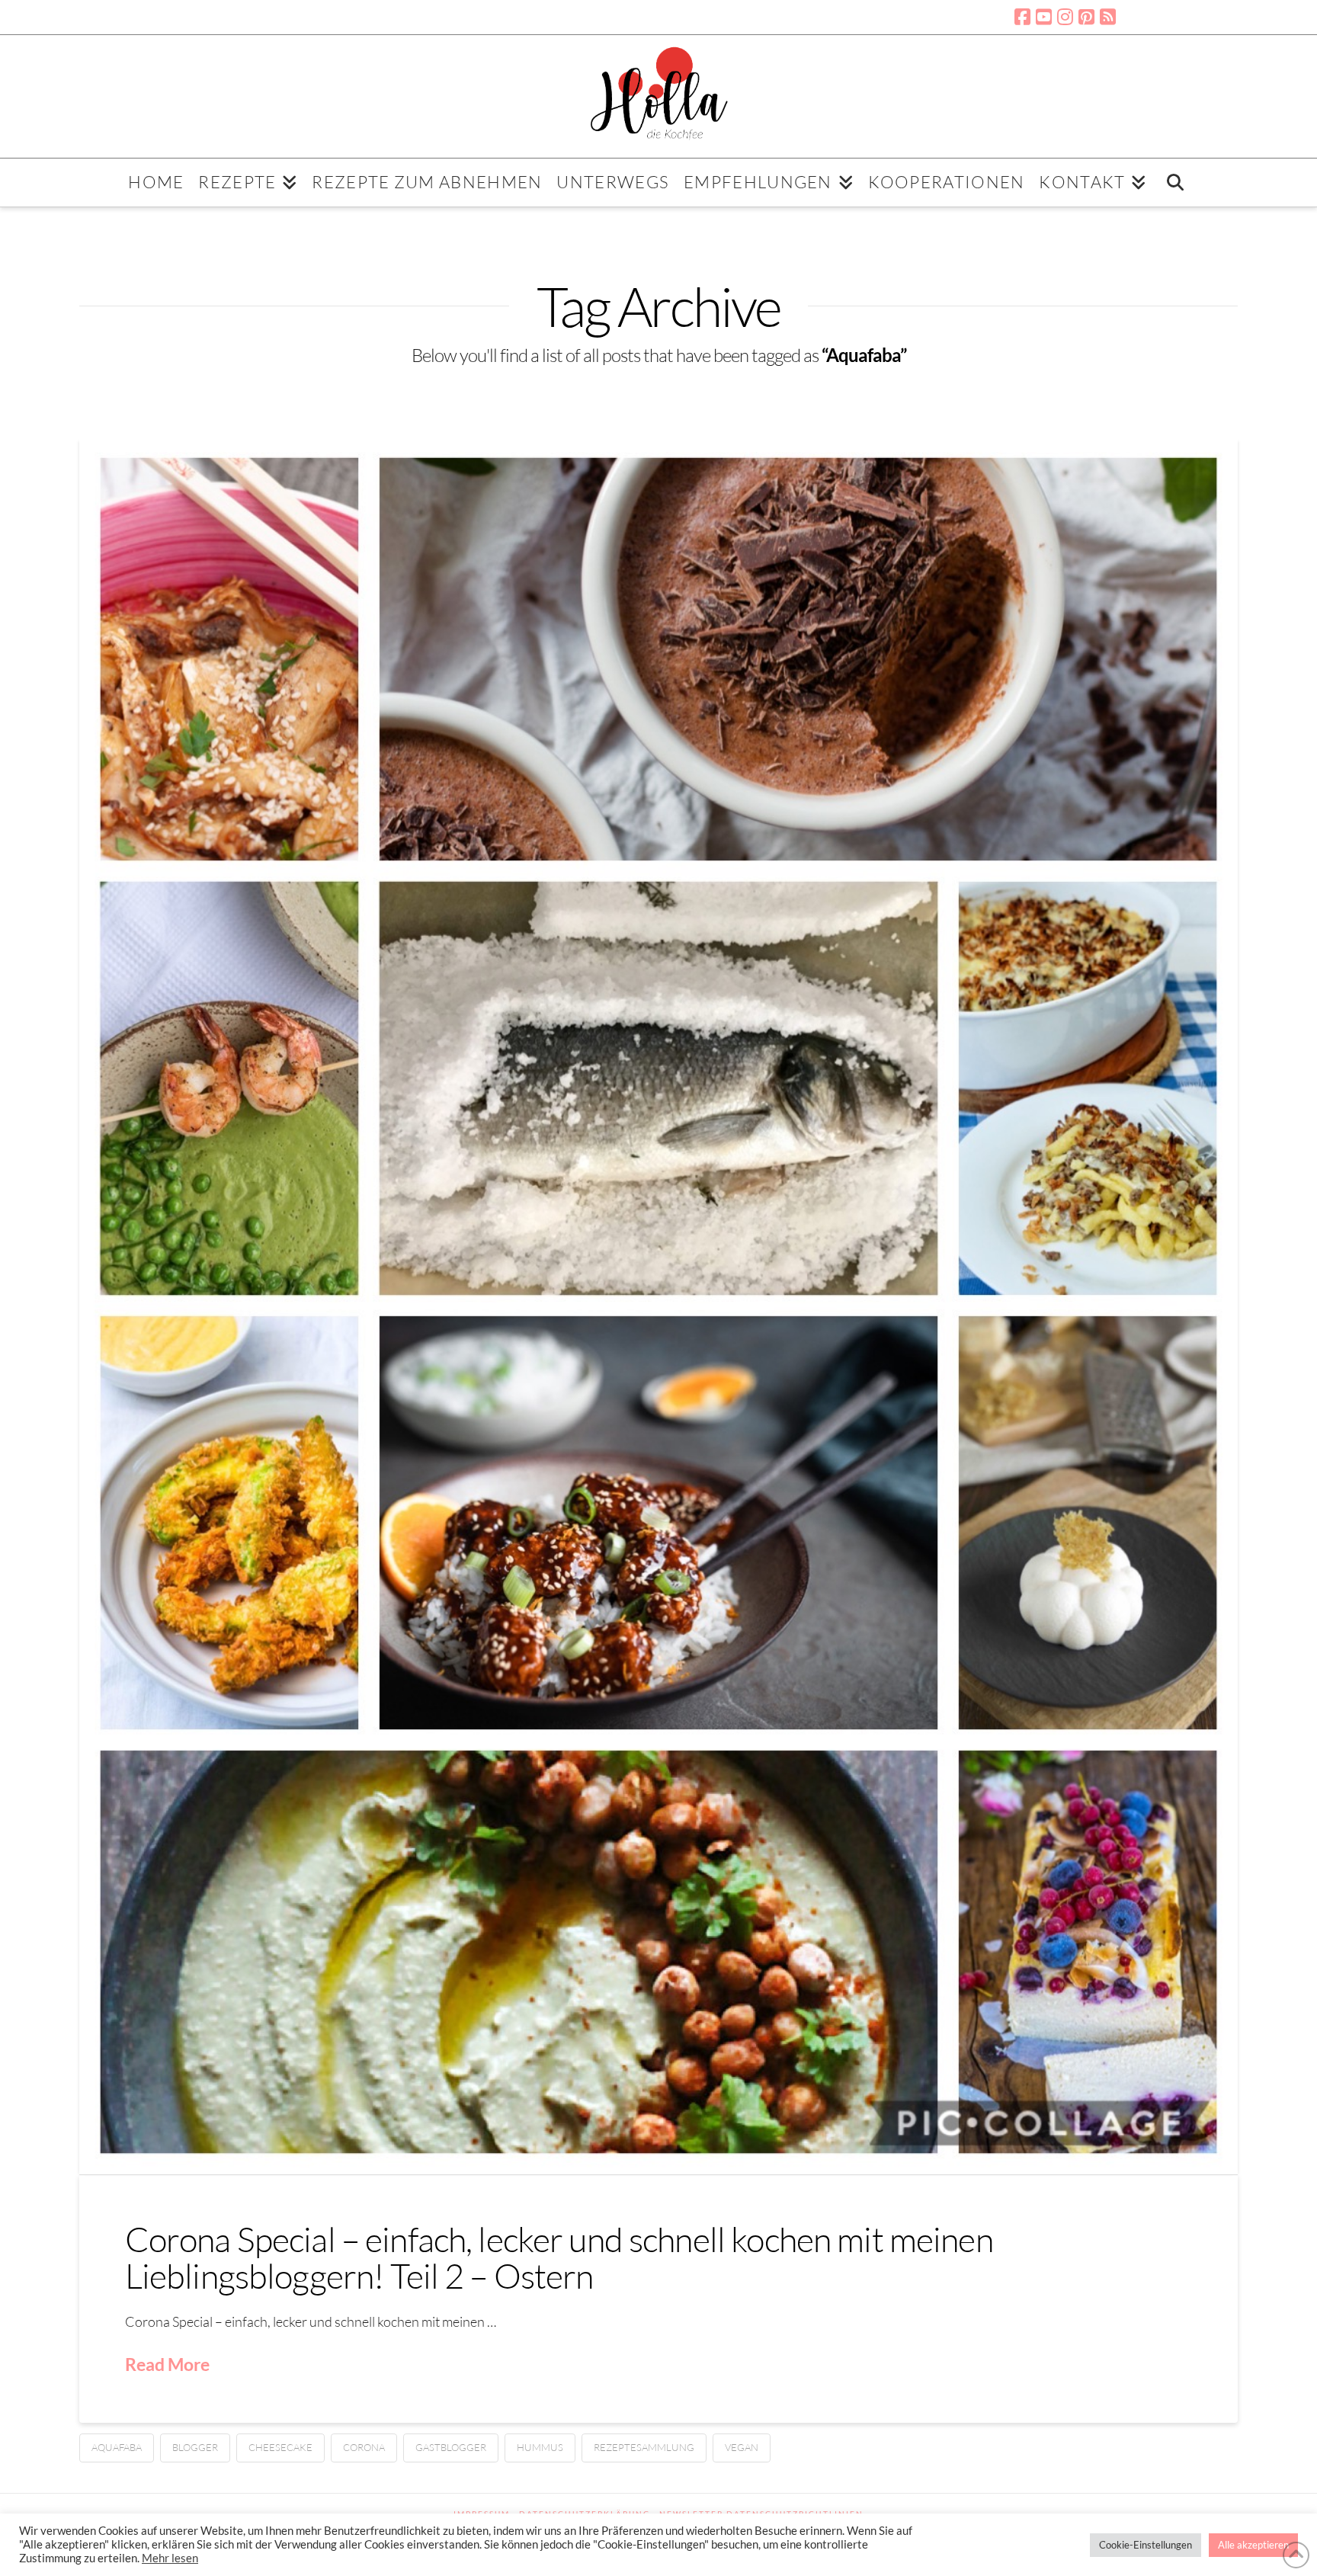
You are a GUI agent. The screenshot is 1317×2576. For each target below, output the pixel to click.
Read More (167, 2364)
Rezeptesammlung (644, 2447)
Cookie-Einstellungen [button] (1146, 2545)
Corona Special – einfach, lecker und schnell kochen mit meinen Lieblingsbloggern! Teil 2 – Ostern (559, 2257)
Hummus (540, 2447)
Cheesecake (280, 2447)
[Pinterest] (1086, 17)
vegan (742, 2447)
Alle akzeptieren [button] (1253, 2545)
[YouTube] (1044, 17)
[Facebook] (1022, 17)
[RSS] (1108, 17)
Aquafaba (117, 2447)
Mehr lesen (170, 2558)
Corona (364, 2447)
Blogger (195, 2447)
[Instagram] (1065, 17)
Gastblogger (451, 2447)
